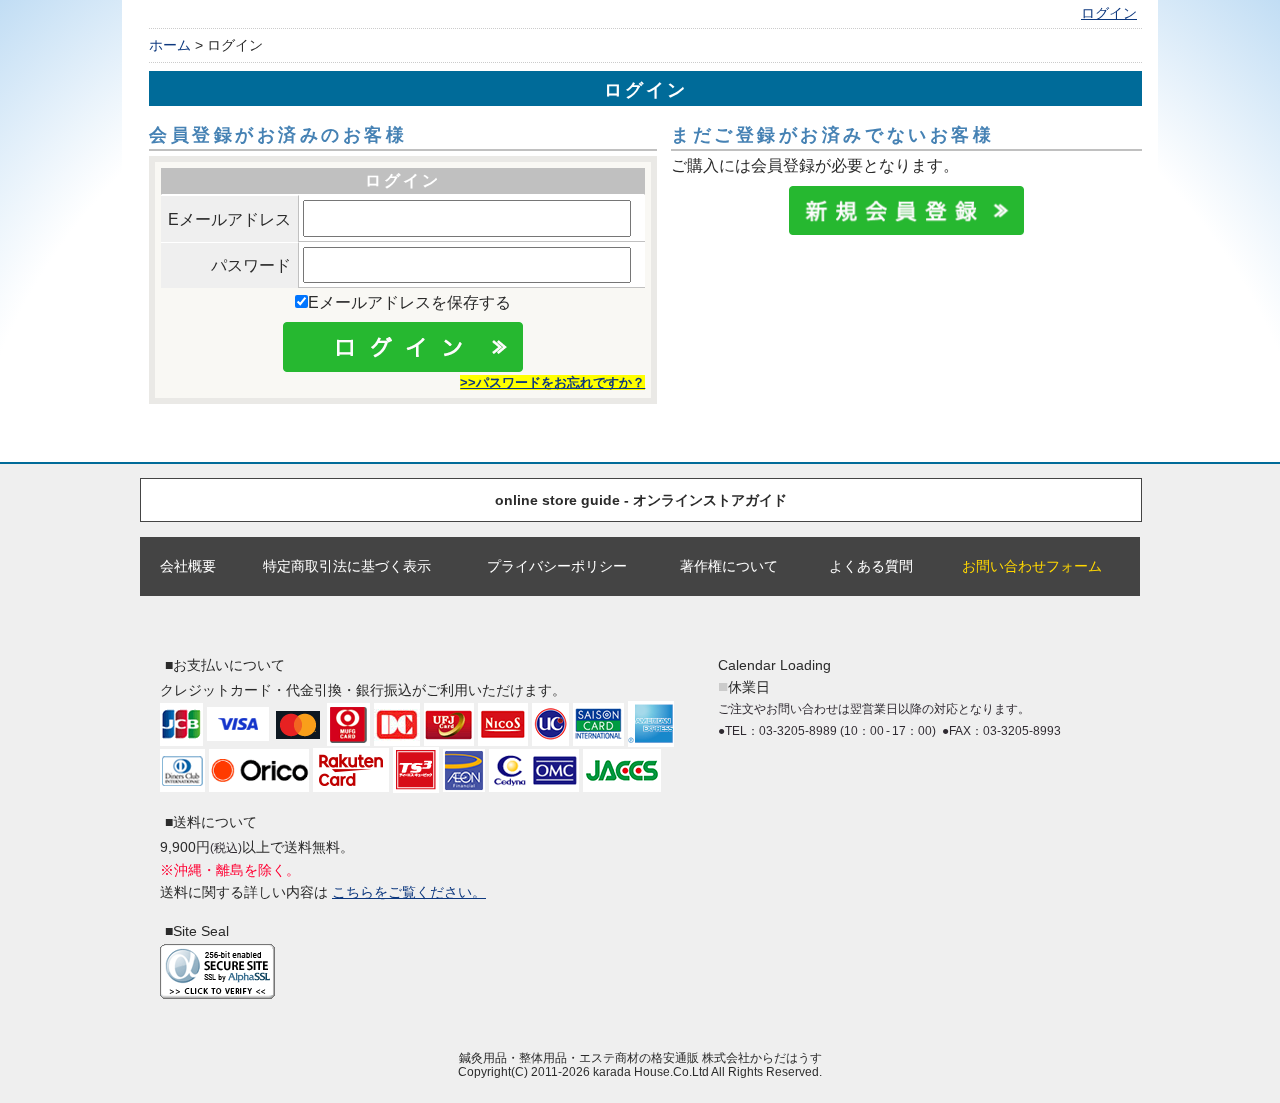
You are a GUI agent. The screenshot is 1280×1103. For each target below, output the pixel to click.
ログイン (1109, 13)
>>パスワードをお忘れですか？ (552, 382)
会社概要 (188, 566)
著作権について (729, 566)
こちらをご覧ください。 (409, 892)
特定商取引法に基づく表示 (347, 566)
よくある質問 (871, 566)
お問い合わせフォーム (1032, 566)
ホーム (170, 45)
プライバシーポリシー (557, 566)
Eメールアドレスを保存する (409, 302)
